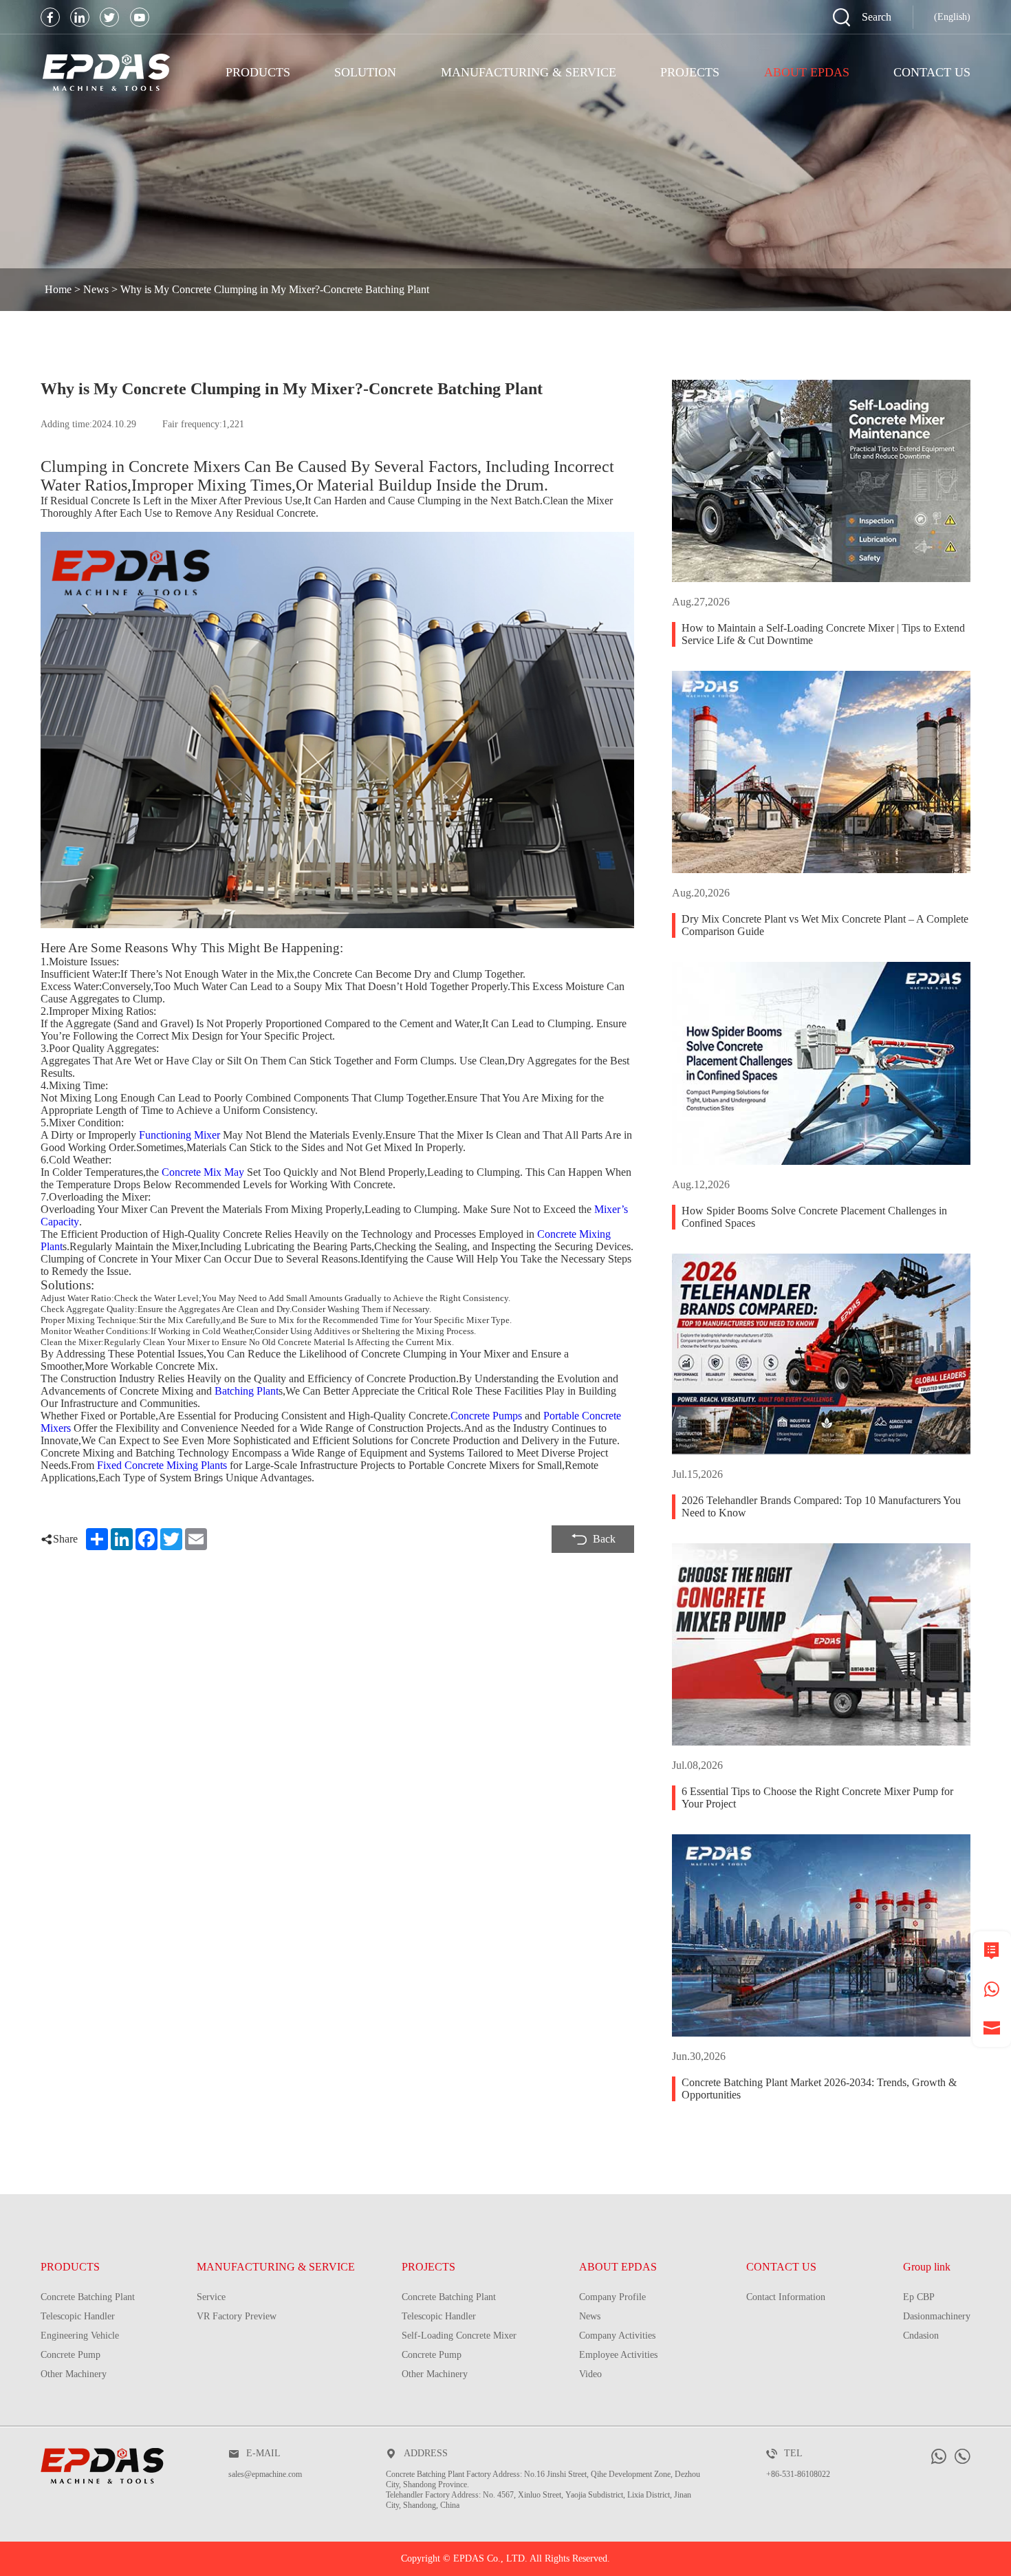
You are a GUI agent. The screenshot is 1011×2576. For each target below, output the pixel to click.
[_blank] (50, 17)
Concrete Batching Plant (88, 2297)
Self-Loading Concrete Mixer (459, 2336)
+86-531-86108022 (798, 2474)
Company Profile (612, 2297)
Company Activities (617, 2336)
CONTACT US (781, 2267)
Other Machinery (74, 2374)
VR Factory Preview (237, 2316)
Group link (927, 2267)
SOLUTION (365, 72)
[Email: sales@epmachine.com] (992, 2028)
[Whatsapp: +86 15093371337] (992, 1989)
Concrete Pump (70, 2355)
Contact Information (786, 2297)
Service (211, 2297)
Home (58, 289)
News (96, 289)
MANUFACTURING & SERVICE (529, 72)
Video (590, 2374)
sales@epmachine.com (265, 2474)
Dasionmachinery (937, 2316)
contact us (932, 72)
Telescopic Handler (78, 2316)
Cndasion (921, 2336)
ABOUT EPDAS (618, 2267)
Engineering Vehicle (80, 2336)
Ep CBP (919, 2297)
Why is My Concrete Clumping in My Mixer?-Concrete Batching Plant (275, 289)
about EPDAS (807, 72)
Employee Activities (618, 2355)
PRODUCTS (258, 72)
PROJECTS (690, 72)
